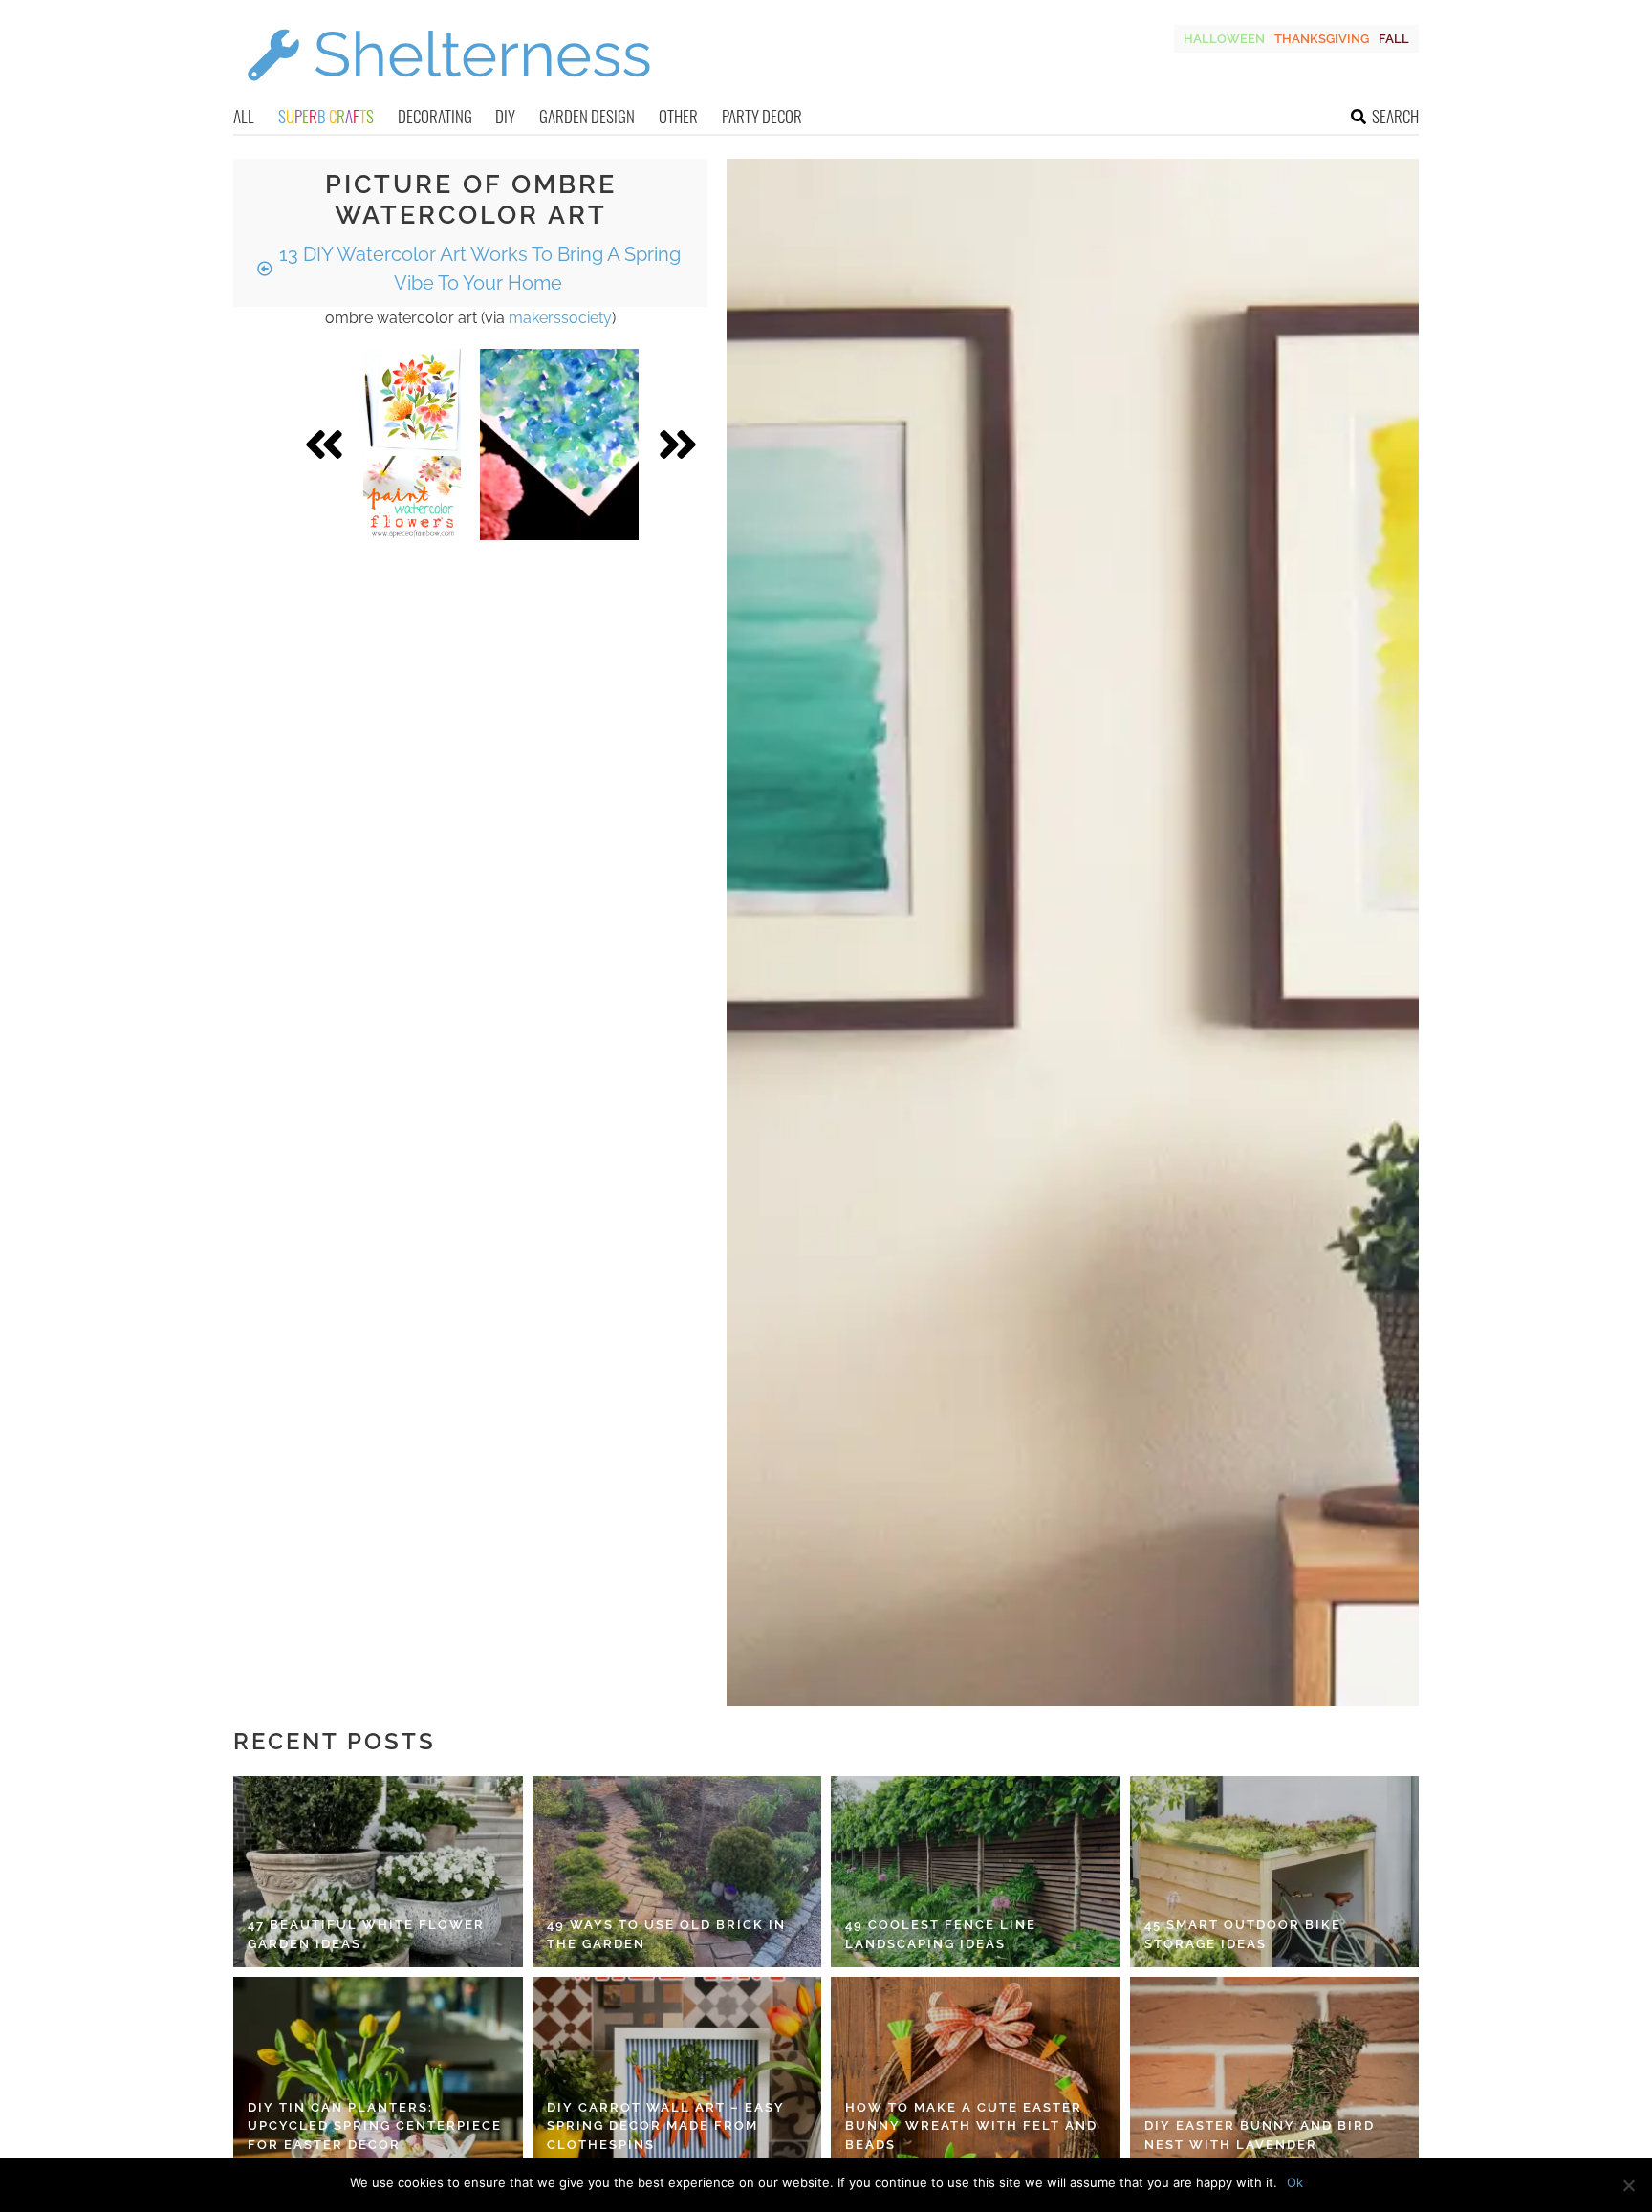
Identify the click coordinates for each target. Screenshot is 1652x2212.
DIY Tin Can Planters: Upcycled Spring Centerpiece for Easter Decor (375, 2126)
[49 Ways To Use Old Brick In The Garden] (677, 1872)
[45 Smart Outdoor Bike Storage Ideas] (1275, 1872)
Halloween (1224, 39)
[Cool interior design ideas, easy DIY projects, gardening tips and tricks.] (448, 92)
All (244, 116)
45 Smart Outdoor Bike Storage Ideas (1243, 1934)
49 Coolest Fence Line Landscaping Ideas (941, 1934)
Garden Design (587, 116)
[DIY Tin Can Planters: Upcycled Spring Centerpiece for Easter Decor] (378, 2072)
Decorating (435, 116)
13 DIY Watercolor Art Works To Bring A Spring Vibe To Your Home (478, 269)
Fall (1394, 39)
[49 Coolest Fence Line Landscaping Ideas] (976, 1872)
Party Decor (762, 116)
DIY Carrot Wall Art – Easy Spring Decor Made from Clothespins (666, 2126)
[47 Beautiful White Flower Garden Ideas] (378, 1872)
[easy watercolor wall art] (559, 445)
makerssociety (560, 318)
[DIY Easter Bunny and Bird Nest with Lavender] (1275, 2072)
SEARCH (1395, 116)
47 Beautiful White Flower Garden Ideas (366, 1934)
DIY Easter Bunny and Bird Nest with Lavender (1260, 2135)
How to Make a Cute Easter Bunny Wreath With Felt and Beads (971, 2126)
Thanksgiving (1322, 39)
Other (678, 116)
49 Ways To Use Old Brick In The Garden (666, 1934)
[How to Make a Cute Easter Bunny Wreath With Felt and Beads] (976, 2072)
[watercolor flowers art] (412, 445)
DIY (505, 116)
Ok (1295, 2182)
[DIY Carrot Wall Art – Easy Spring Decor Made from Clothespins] (677, 2072)
